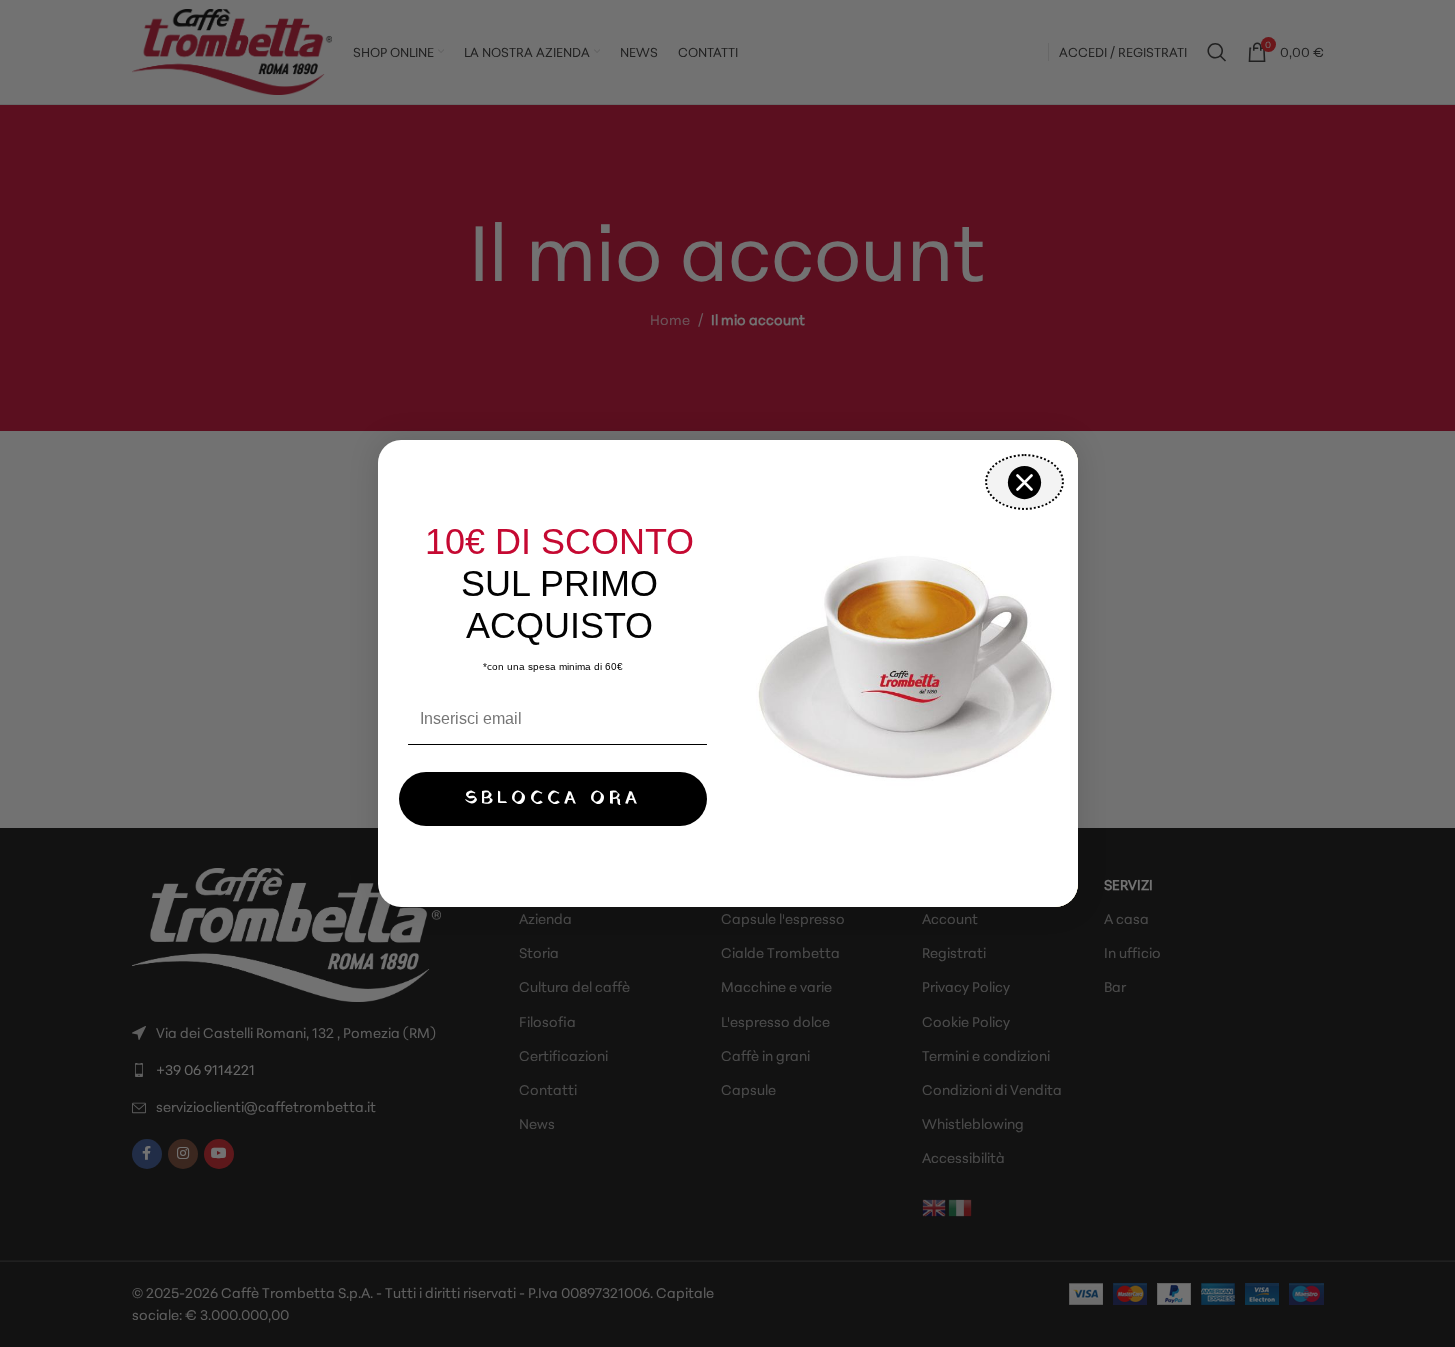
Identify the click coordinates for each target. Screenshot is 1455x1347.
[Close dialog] (1024, 482)
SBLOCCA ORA (552, 798)
